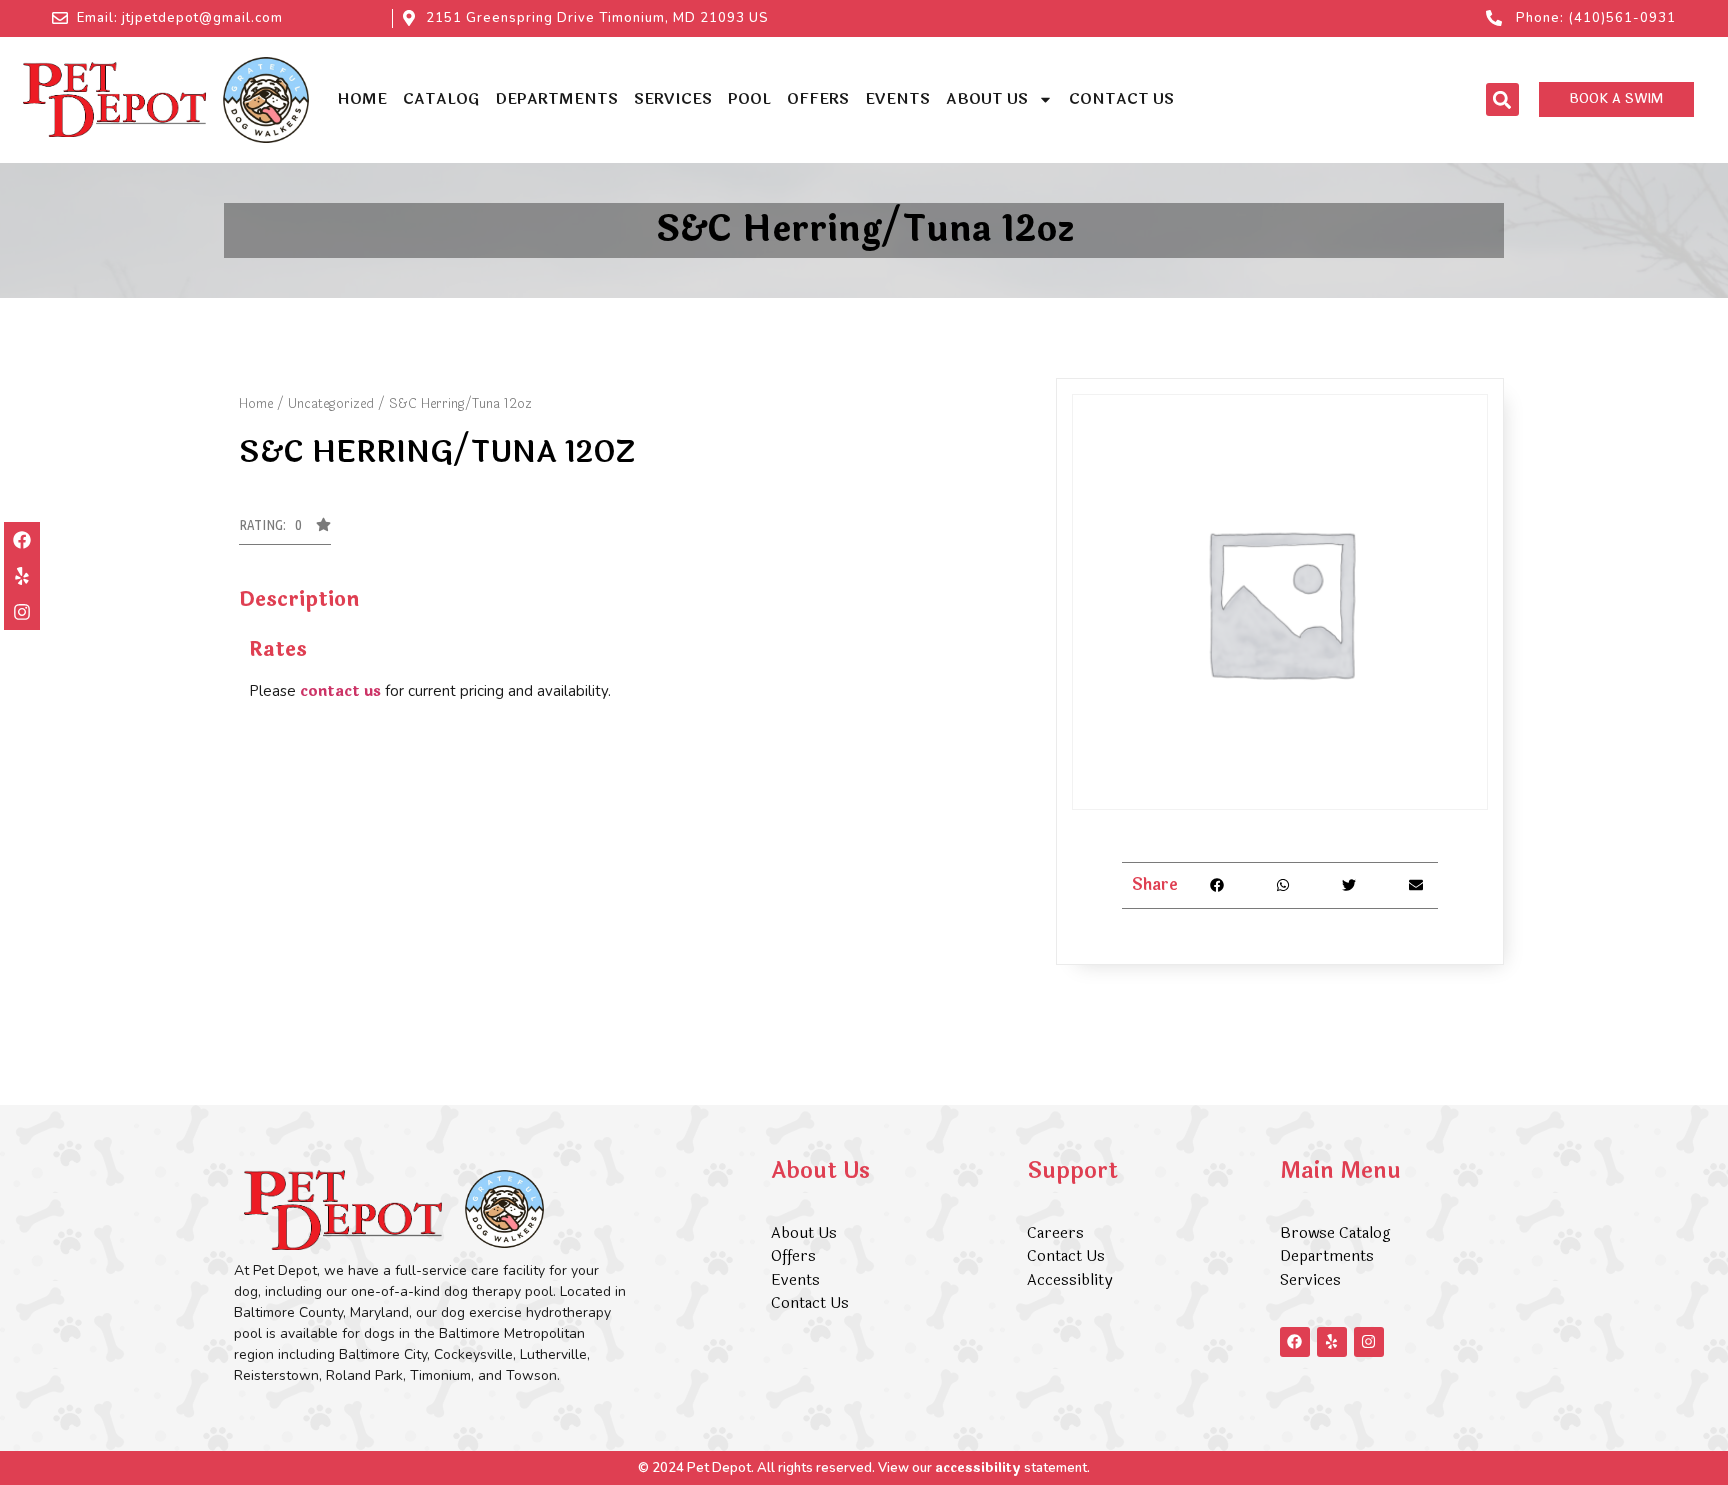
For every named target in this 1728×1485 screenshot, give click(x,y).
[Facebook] (22, 540)
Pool (749, 99)
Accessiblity (1069, 1280)
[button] (1502, 99)
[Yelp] (22, 576)
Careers (1055, 1233)
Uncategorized (331, 404)
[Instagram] (22, 612)
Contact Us (1121, 99)
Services (673, 99)
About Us (987, 99)
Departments (556, 99)
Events (897, 99)
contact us (340, 691)
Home (362, 99)
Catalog (441, 99)
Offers (818, 99)
